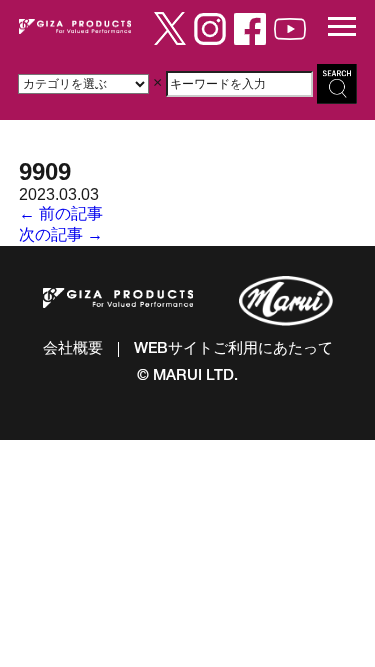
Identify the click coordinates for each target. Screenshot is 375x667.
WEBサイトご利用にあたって (233, 349)
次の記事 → (61, 234)
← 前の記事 (61, 213)
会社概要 (73, 349)
